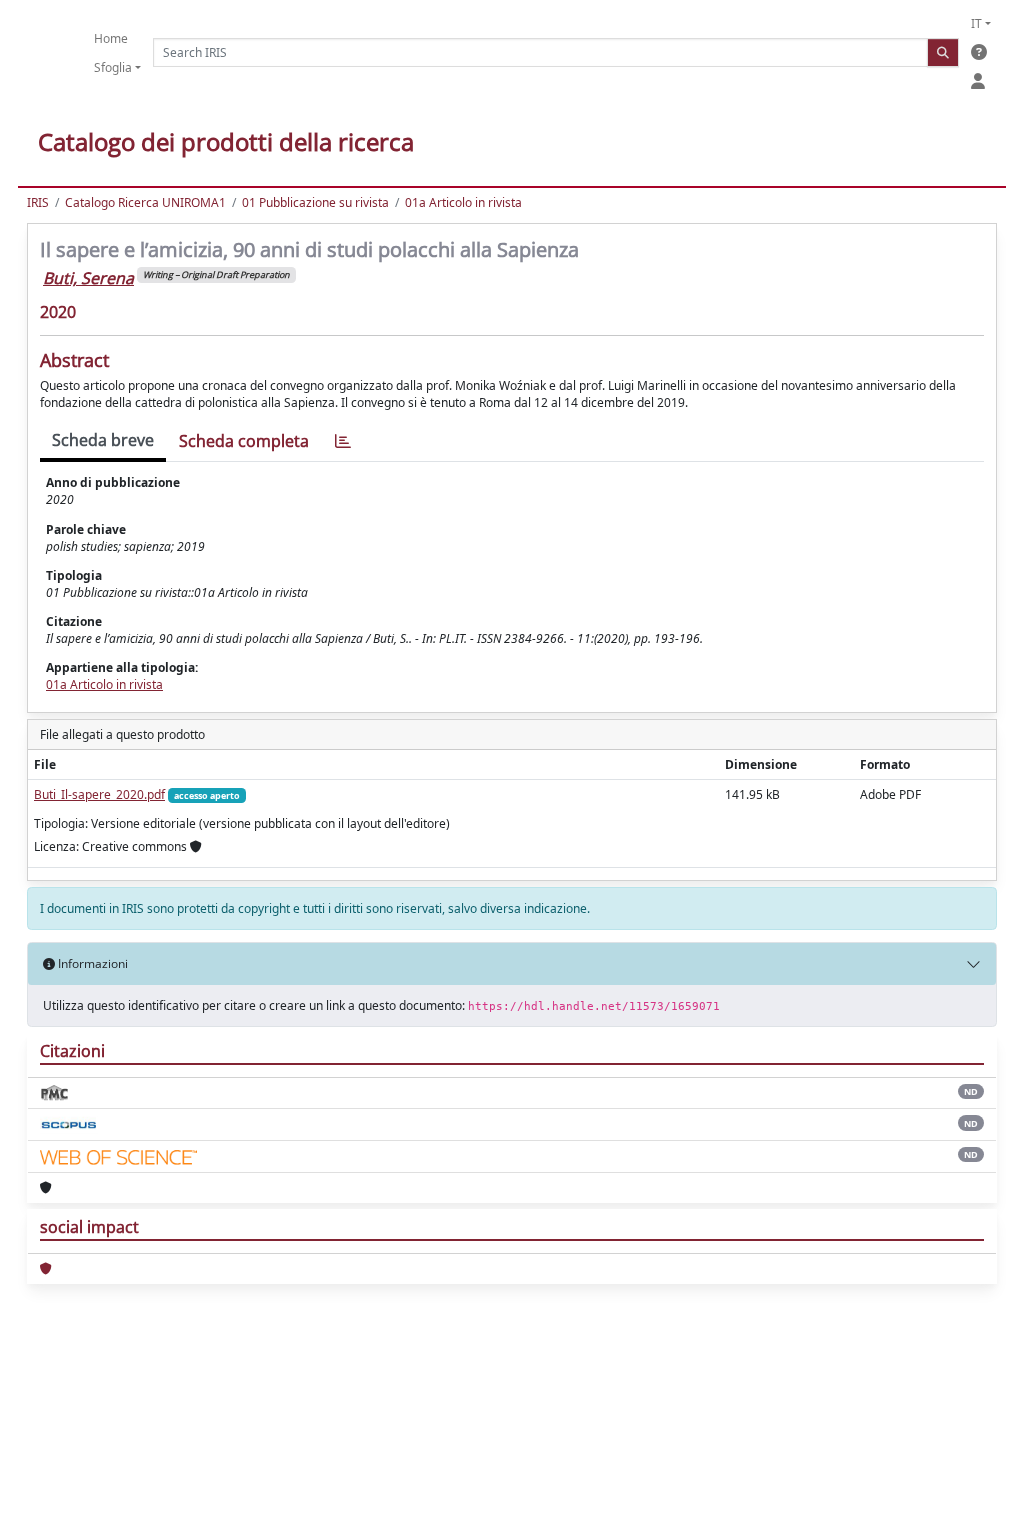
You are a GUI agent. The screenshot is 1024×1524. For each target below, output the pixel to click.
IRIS (38, 202)
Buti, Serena (88, 278)
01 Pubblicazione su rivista (315, 202)
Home (111, 38)
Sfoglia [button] (113, 67)
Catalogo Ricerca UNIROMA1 (145, 202)
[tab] (343, 441)
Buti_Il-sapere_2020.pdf (99, 794)
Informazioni (91, 963)
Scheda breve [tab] (103, 440)
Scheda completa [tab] (244, 441)
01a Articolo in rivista (463, 202)
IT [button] (976, 23)
